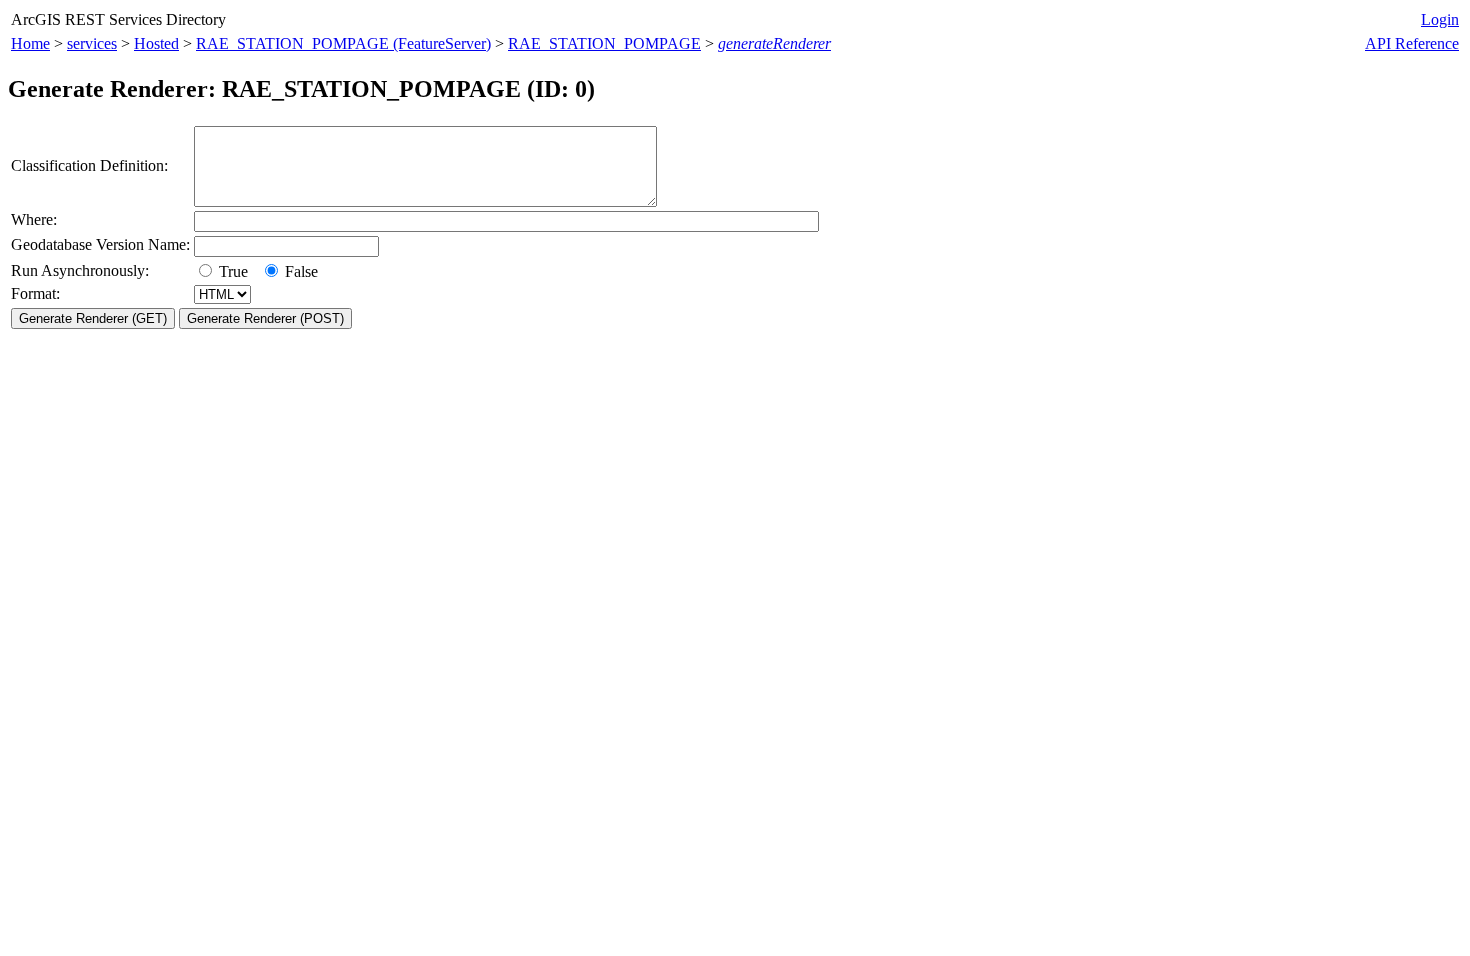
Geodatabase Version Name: (100, 244)
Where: (34, 219)
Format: (35, 293)
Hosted (156, 43)
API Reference (1412, 43)
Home (30, 43)
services (92, 43)
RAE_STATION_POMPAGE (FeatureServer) (343, 43)
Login (1440, 19)
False (299, 271)
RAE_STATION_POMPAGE (604, 43)
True (235, 271)
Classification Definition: (89, 165)
